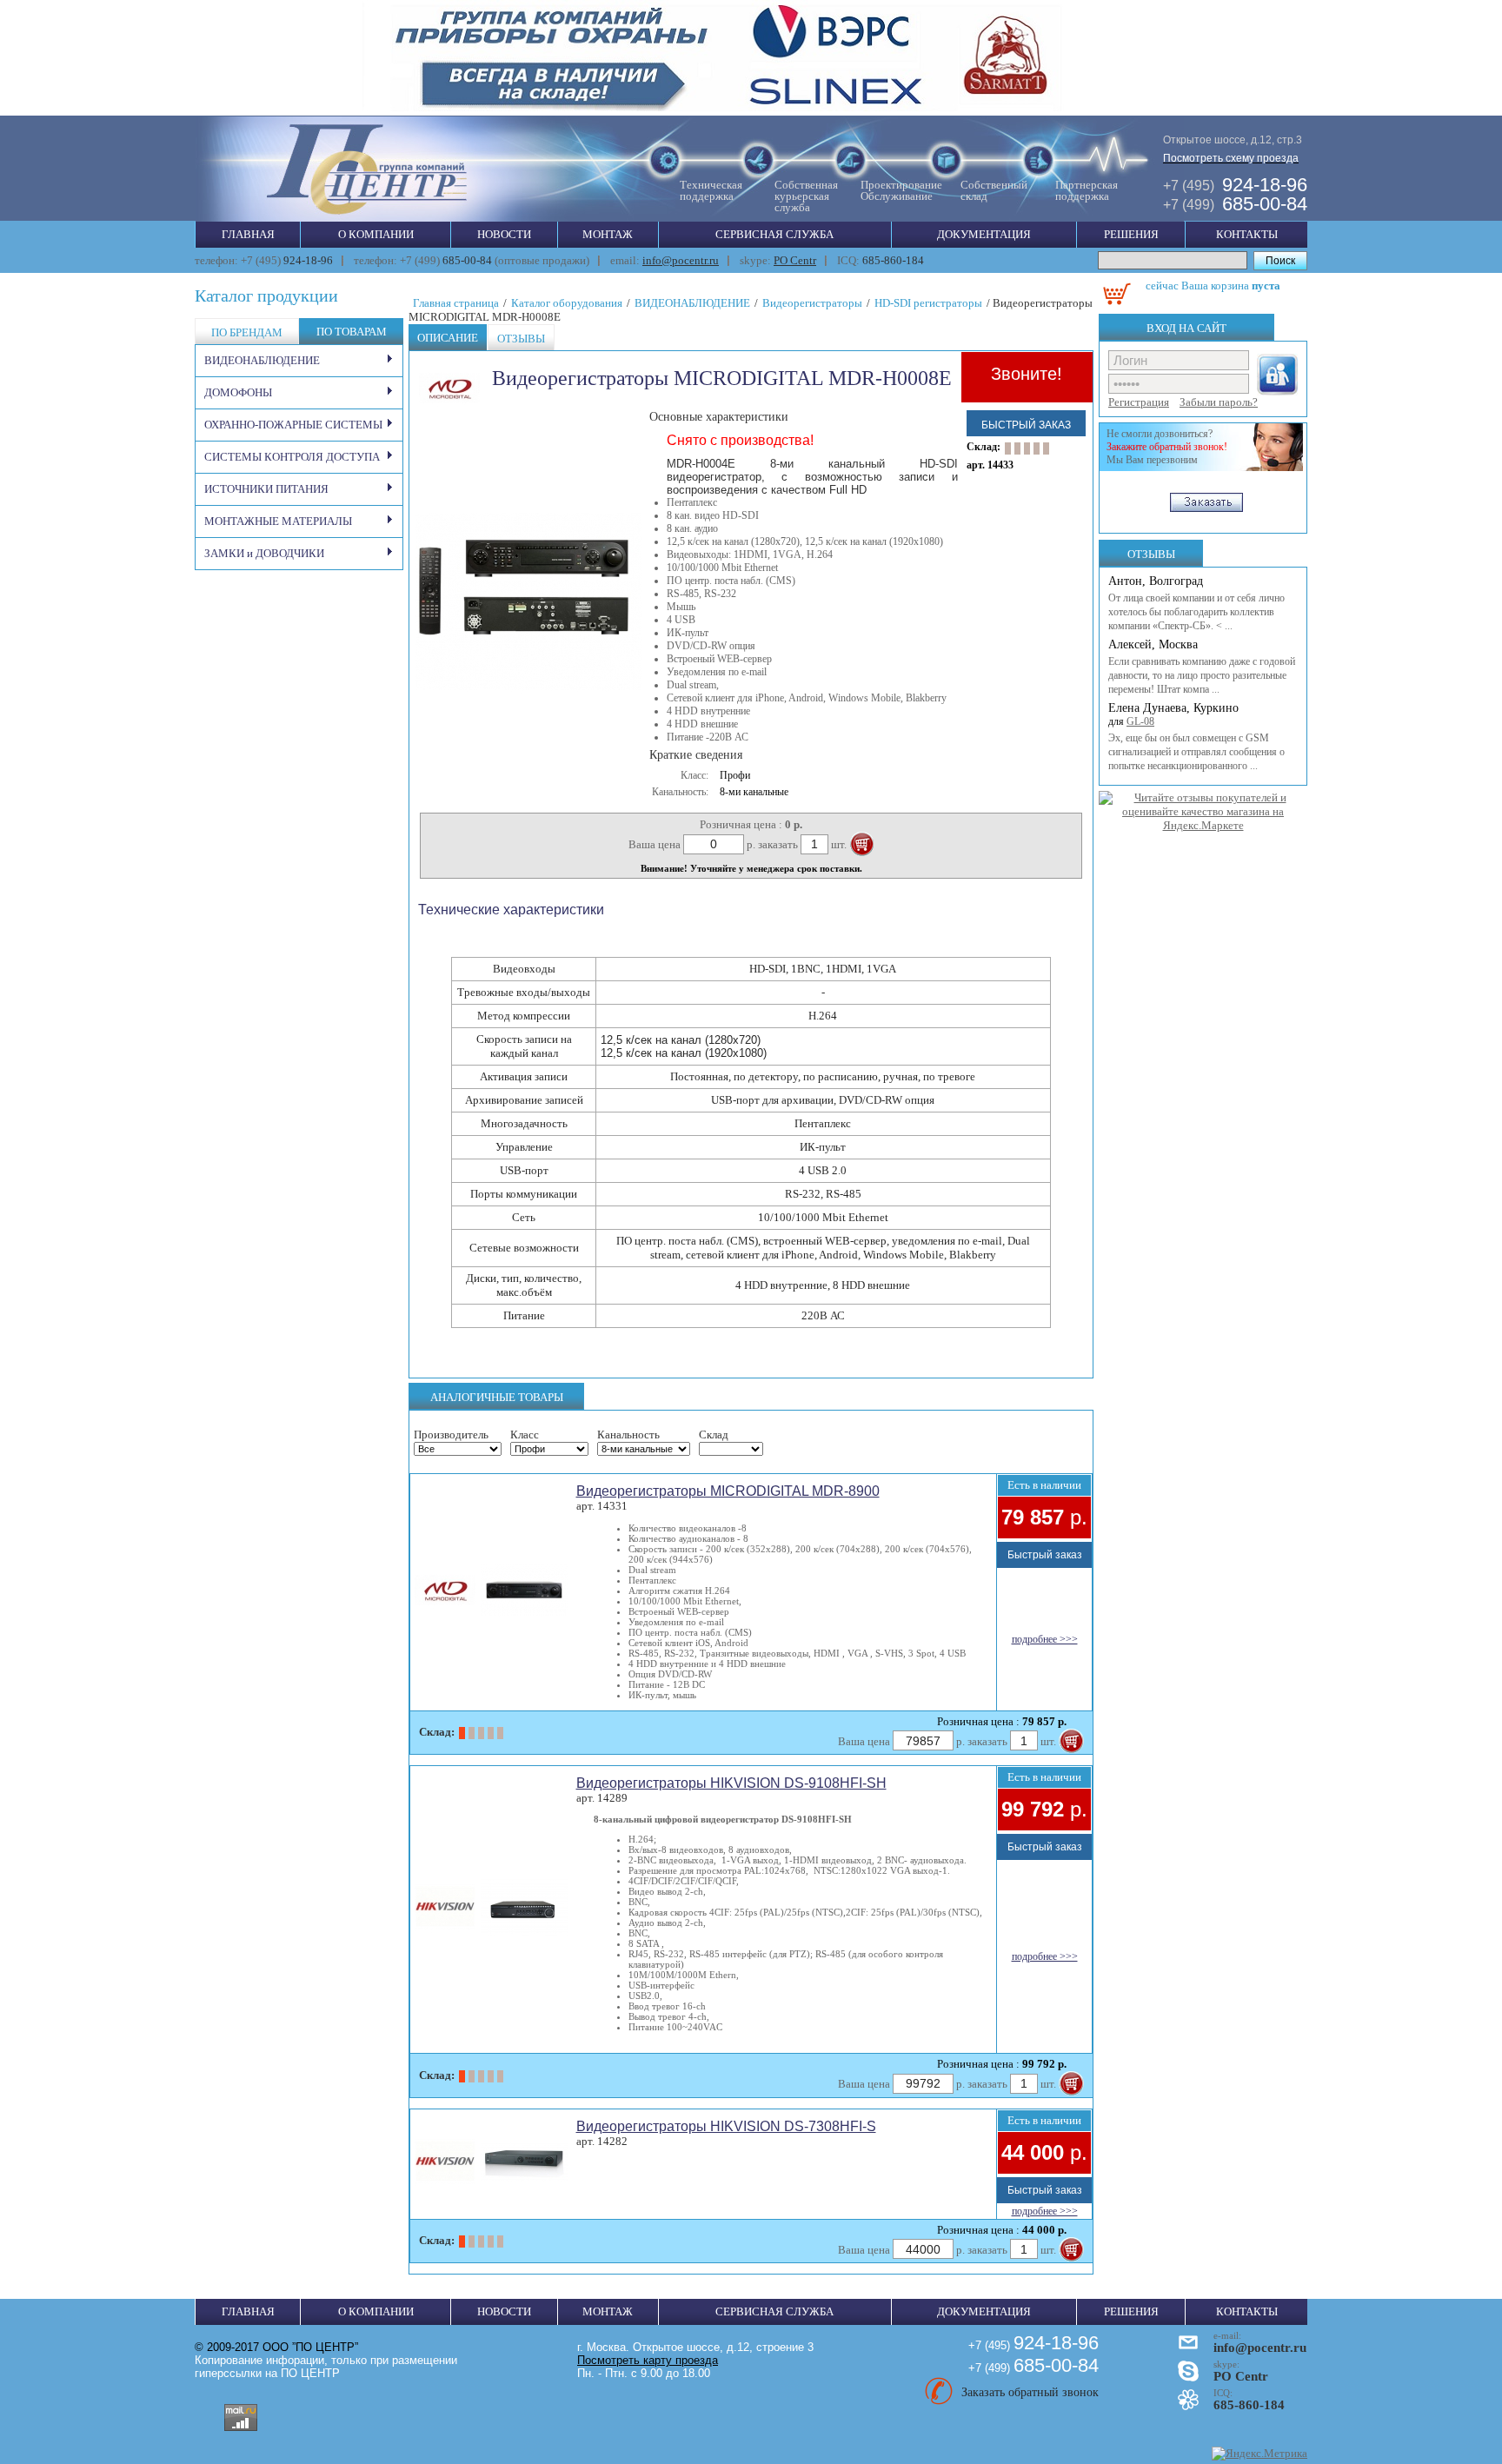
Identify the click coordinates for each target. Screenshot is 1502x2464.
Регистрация (1139, 402)
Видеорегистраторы (812, 303)
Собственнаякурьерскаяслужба (806, 196)
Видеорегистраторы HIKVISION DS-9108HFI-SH (731, 1783)
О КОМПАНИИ (376, 234)
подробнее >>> (1045, 1639)
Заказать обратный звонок (1030, 2392)
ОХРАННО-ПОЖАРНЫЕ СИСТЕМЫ (293, 425)
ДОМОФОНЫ (238, 392)
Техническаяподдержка (711, 190)
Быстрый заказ (1026, 425)
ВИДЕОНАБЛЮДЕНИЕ (262, 360)
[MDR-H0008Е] (528, 695)
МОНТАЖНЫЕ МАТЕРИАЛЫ (278, 521)
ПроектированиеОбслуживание (901, 190)
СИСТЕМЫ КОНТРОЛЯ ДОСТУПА (292, 457)
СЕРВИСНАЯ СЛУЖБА (774, 234)
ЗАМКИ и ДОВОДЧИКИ (264, 553)
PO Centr (795, 260)
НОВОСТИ (504, 234)
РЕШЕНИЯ (1131, 234)
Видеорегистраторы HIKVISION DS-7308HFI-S (726, 2126)
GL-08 (1140, 721)
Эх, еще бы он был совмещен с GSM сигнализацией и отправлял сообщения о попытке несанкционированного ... (1196, 752)
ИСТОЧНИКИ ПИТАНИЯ (266, 489)
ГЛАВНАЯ (248, 234)
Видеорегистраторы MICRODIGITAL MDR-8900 (728, 1491)
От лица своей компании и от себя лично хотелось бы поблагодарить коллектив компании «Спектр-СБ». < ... (1196, 612)
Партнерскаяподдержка (1087, 190)
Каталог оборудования (567, 303)
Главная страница (456, 303)
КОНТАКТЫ (1247, 234)
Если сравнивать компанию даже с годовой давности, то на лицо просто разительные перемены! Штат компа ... (1202, 675)
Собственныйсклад (994, 190)
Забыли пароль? (1219, 402)
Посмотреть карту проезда (648, 2360)
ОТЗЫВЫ (1151, 554)
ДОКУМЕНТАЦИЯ (984, 234)
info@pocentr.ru (681, 260)
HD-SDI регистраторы (928, 303)
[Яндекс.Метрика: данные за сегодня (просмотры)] (1259, 2454)
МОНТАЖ (608, 234)
